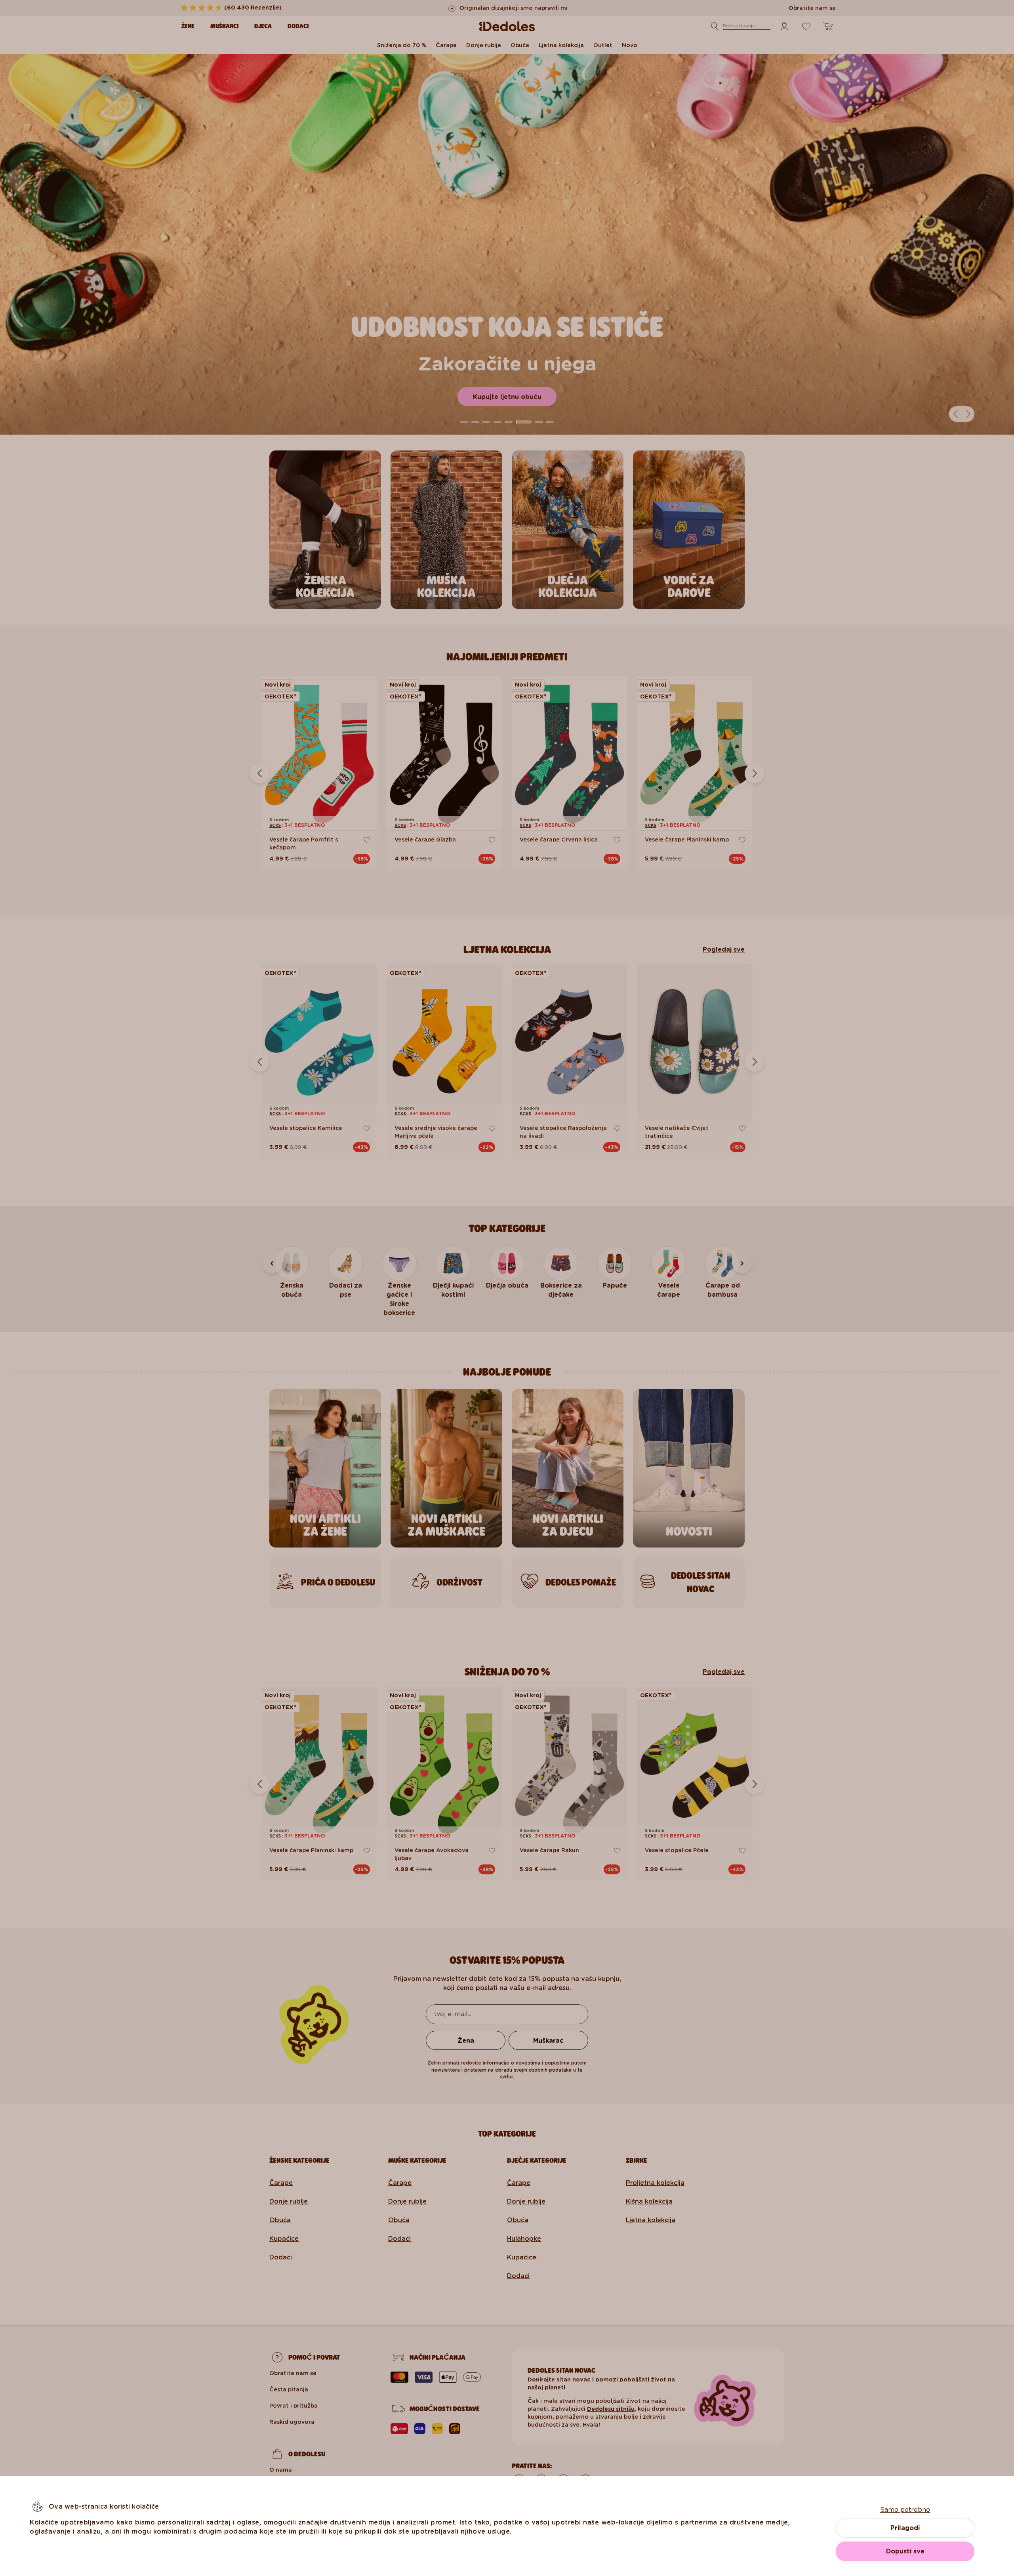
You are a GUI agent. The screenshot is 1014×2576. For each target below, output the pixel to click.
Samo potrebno (905, 2510)
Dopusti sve (905, 2551)
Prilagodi (905, 2528)
